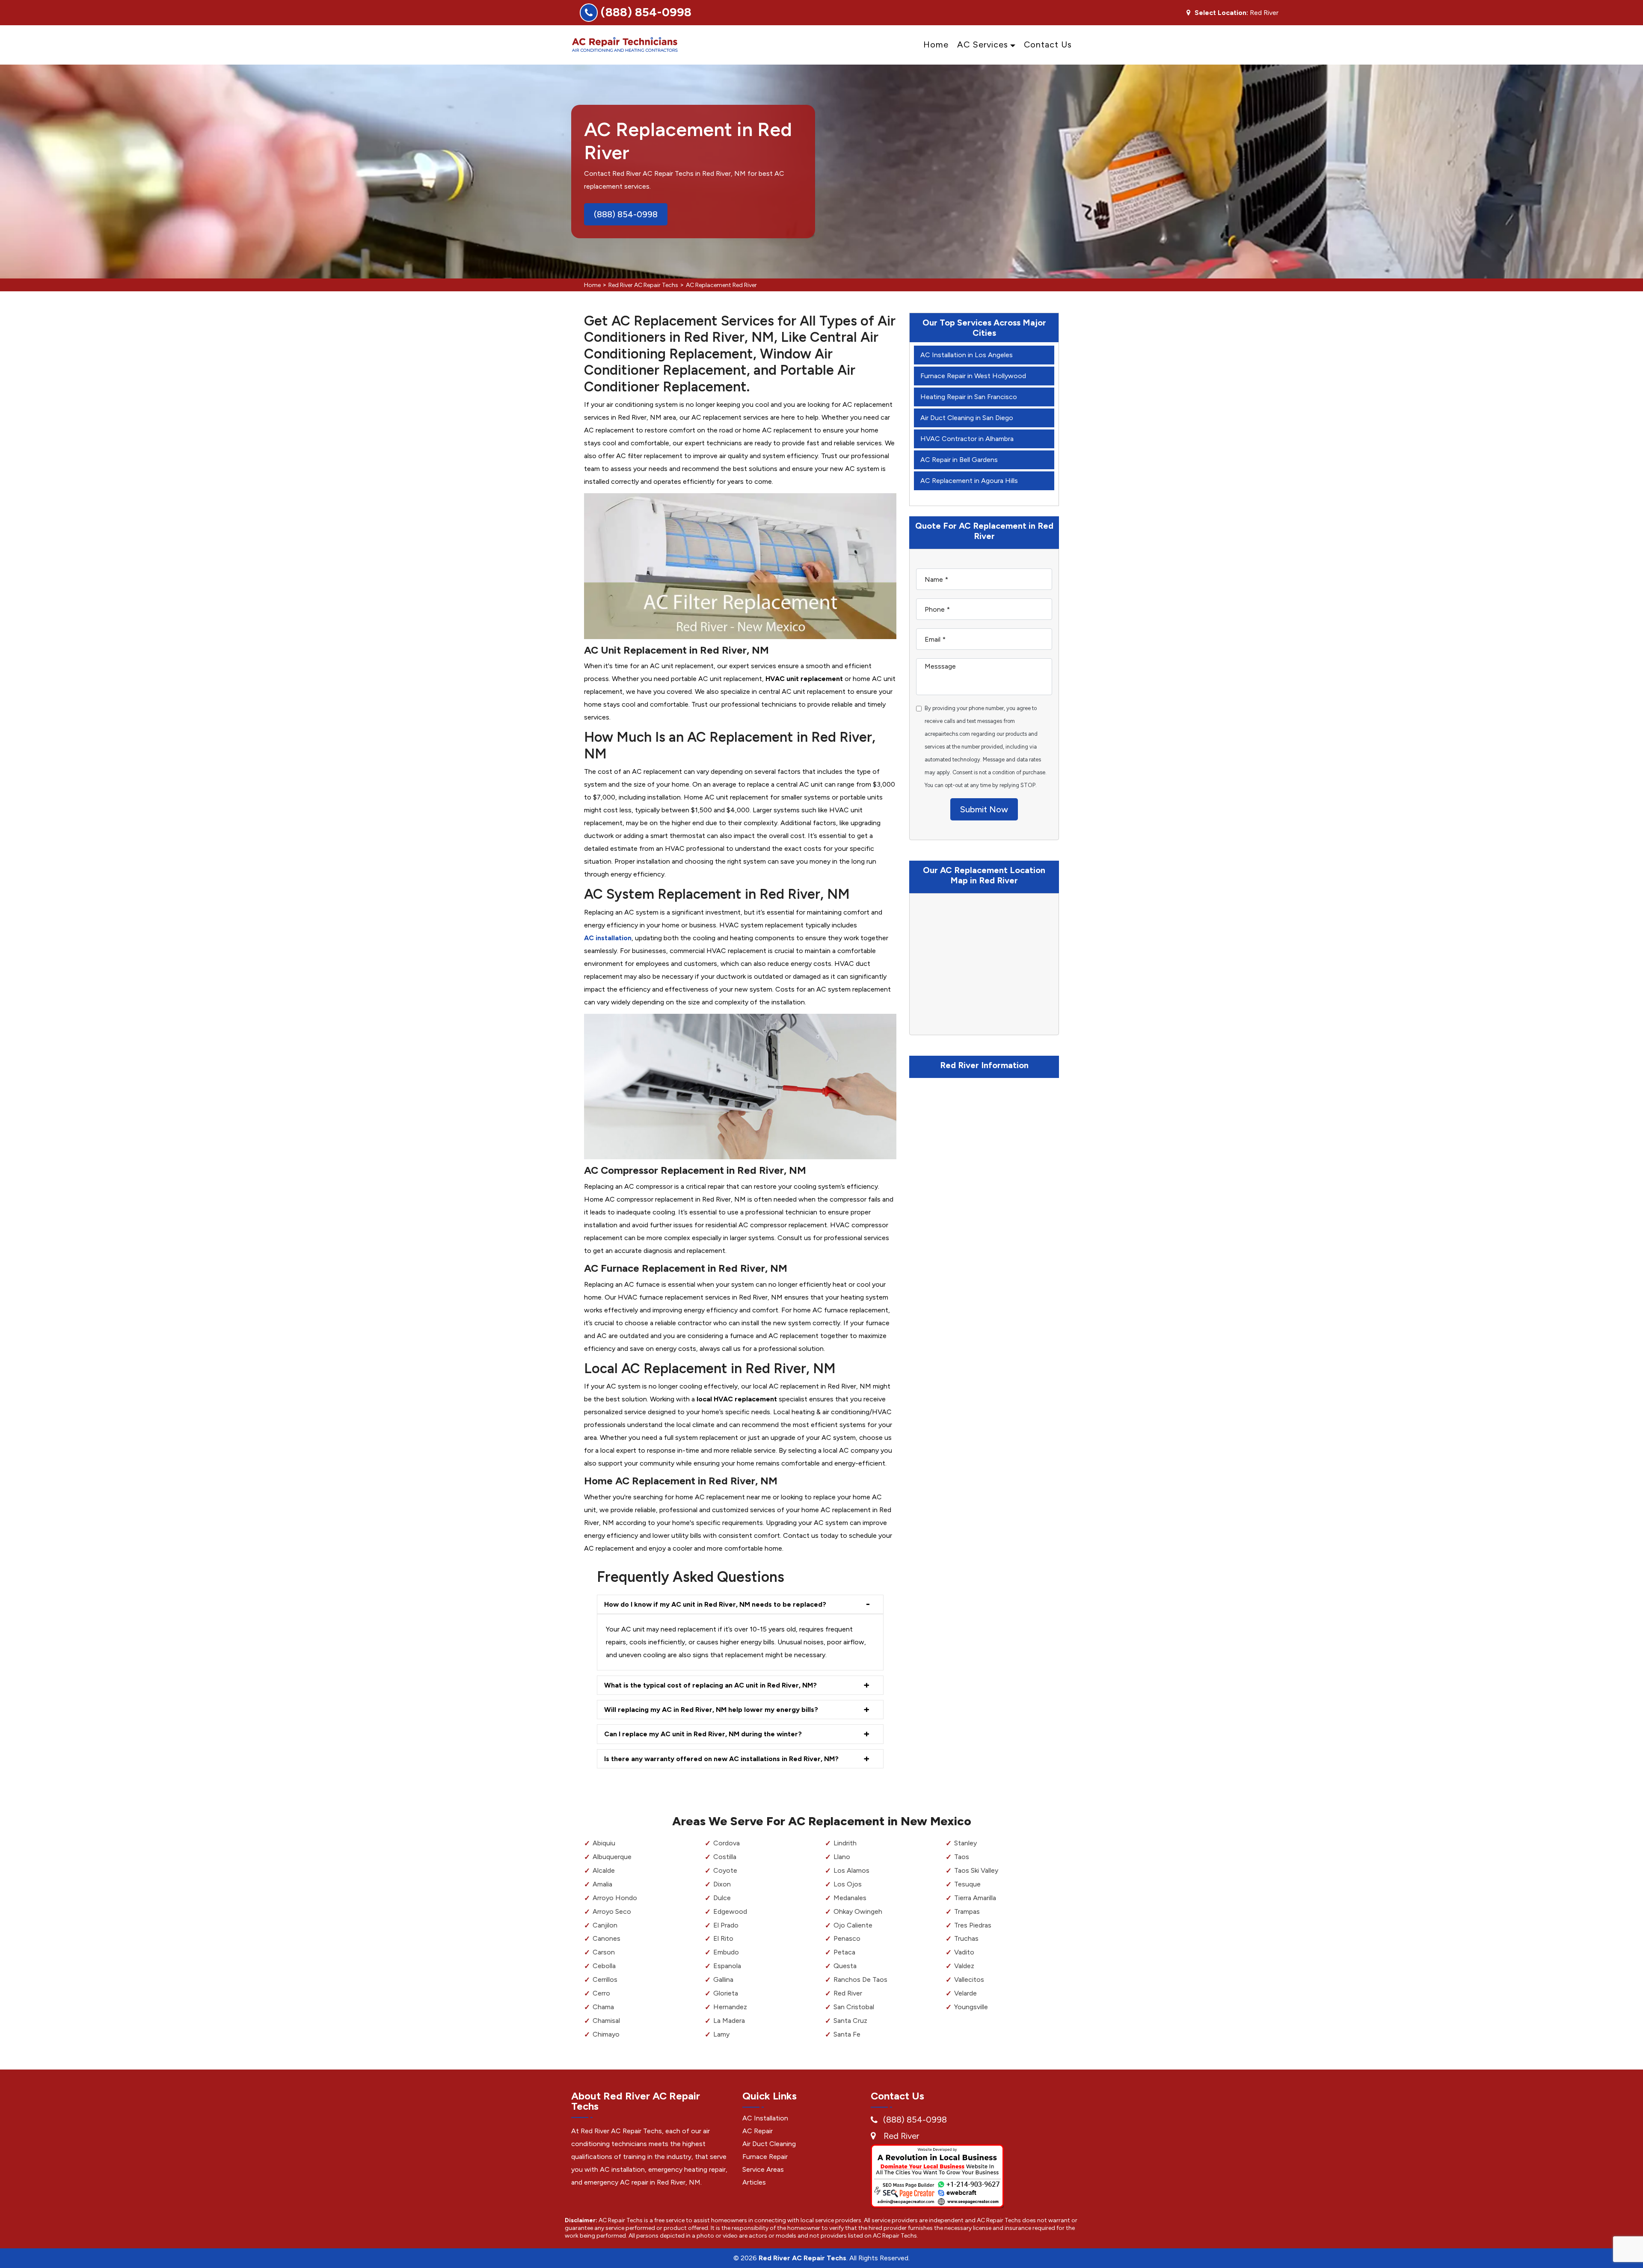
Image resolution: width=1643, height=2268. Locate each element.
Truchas (966, 1938)
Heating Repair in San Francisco (969, 397)
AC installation (608, 938)
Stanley (965, 1843)
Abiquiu (604, 1843)
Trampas (967, 1911)
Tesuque (967, 1884)
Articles (754, 2182)
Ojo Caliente (853, 1925)
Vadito (964, 1952)
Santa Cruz (850, 2021)
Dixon (722, 1884)
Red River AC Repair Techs (643, 285)
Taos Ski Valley (976, 1870)
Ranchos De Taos (860, 1979)
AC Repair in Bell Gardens (959, 460)
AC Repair (758, 2131)
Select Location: (1221, 13)
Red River (848, 1993)
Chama (603, 2007)
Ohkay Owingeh (858, 1911)
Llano (842, 1857)
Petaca (844, 1952)
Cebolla (604, 1966)
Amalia (602, 1884)
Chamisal (606, 2021)
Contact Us (1048, 44)
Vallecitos (969, 1979)
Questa (845, 1966)
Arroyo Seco (612, 1911)
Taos (962, 1857)
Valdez (964, 1966)
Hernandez (730, 2007)
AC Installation (765, 2118)
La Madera (729, 2021)
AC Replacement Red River (721, 285)
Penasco (847, 1938)
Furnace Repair (765, 2157)
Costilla (725, 1857)
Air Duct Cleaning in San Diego (967, 418)
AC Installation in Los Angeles (967, 355)
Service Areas (763, 2169)
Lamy (721, 2034)
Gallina (723, 1979)
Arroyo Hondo (615, 1898)
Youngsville (971, 2007)
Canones (606, 1938)
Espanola (727, 1966)
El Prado (726, 1925)
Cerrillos (605, 1979)
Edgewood (730, 1911)
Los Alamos (851, 1870)
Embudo (726, 1952)
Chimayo (606, 2034)
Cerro (601, 1993)
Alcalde (604, 1870)
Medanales (850, 1898)
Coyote (725, 1870)
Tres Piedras (973, 1925)
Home (936, 44)
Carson (604, 1952)
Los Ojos (848, 1884)
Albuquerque (612, 1857)
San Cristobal (854, 2007)
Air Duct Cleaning (769, 2144)
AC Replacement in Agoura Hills (969, 481)
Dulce (722, 1898)
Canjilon (605, 1925)
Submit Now (984, 809)
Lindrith (845, 1843)
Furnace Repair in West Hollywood (973, 376)
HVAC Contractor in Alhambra (967, 439)
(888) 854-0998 (646, 12)
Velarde (965, 1993)
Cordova (727, 1843)
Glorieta (726, 1993)
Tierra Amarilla (975, 1898)
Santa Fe (847, 2034)
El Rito (723, 1938)
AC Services (983, 44)
